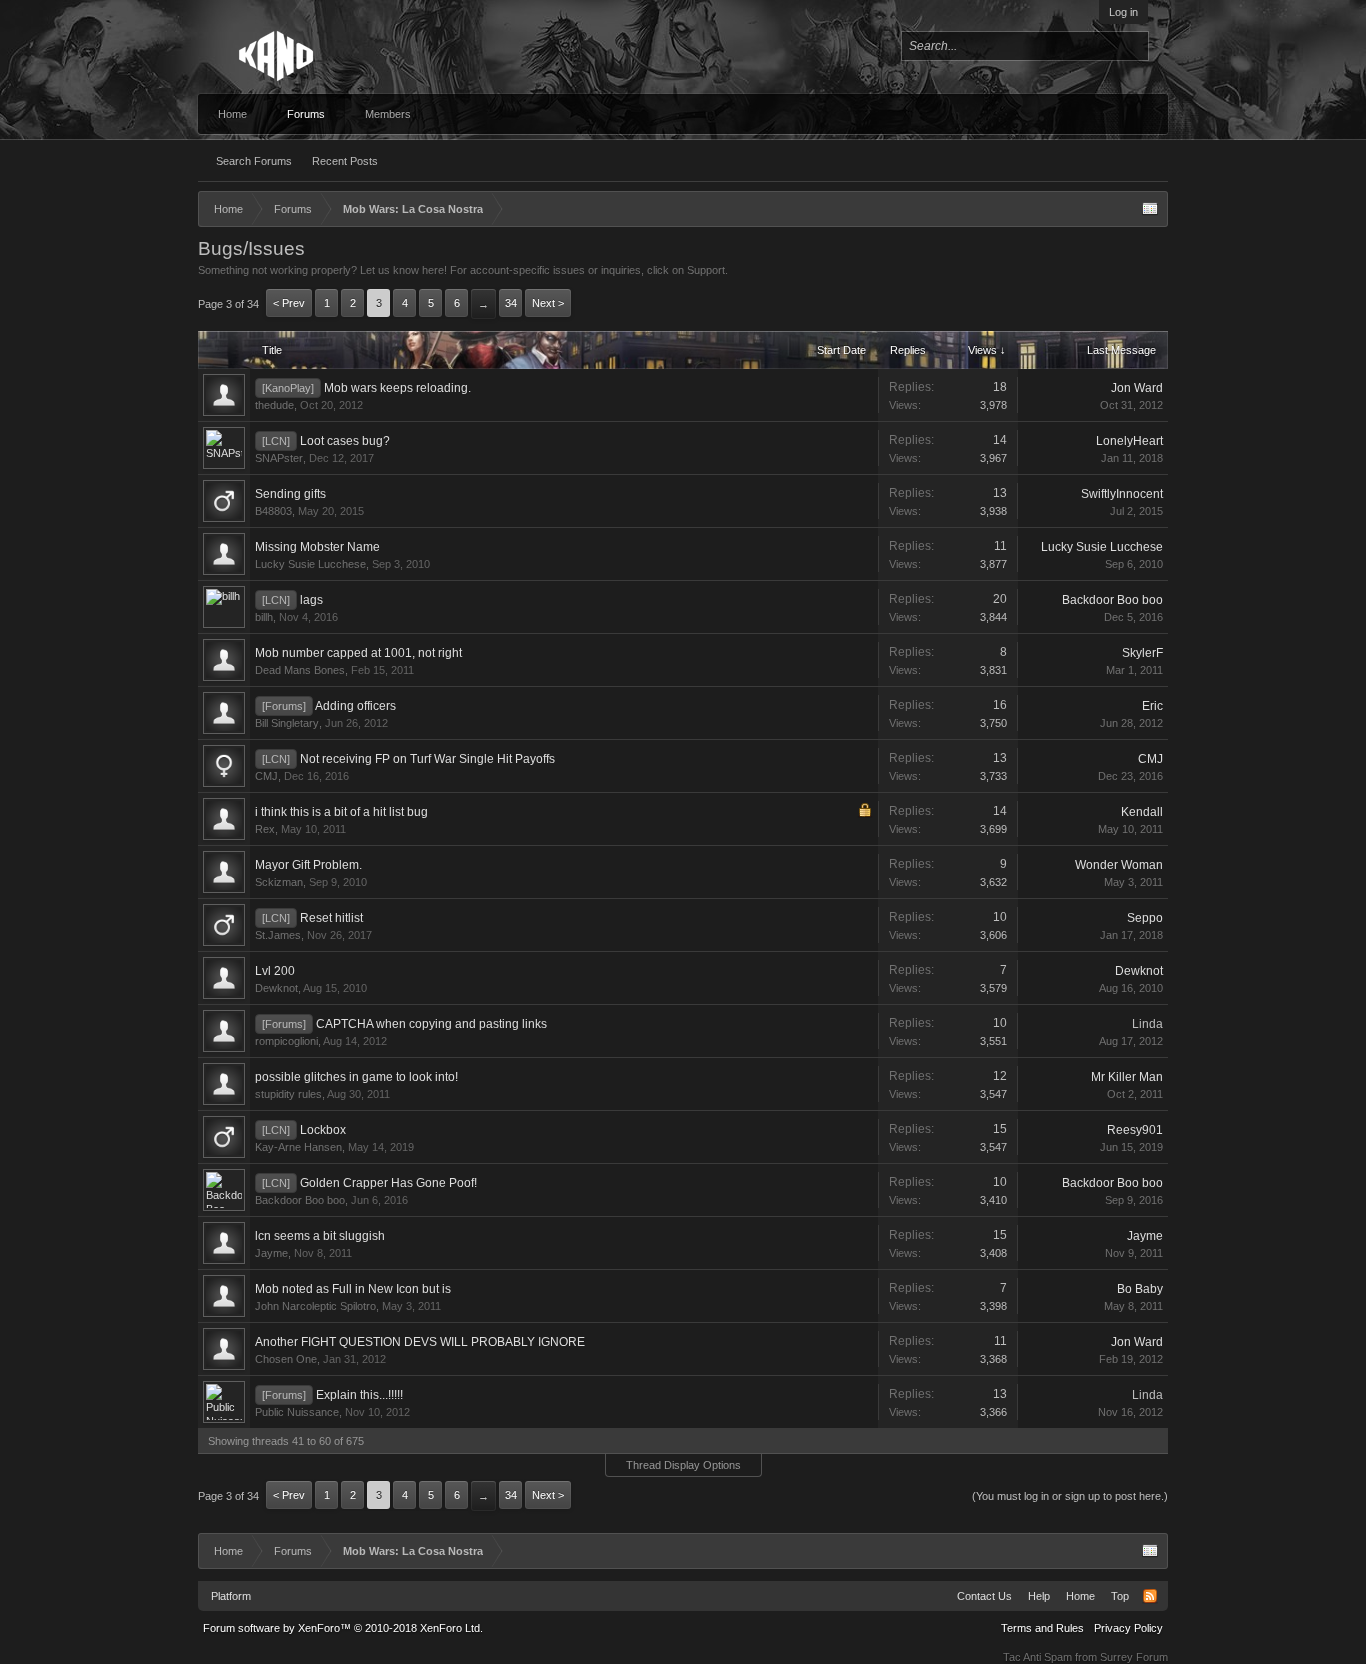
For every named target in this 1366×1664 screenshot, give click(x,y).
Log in (1123, 12)
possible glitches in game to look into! (356, 1077)
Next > (548, 303)
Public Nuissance (297, 1412)
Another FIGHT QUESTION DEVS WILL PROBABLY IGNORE (420, 1342)
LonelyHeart (1129, 441)
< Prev (289, 303)
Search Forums (254, 161)
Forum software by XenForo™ (343, 1628)
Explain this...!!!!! (359, 1395)
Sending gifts (290, 494)
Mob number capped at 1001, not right (358, 653)
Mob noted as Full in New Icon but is (353, 1289)
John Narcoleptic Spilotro (315, 1306)
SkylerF (1142, 653)
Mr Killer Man (1127, 1077)
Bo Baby (1140, 1289)
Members (388, 114)
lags (311, 600)
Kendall (1142, 812)
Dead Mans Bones (300, 670)
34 (511, 303)
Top (1120, 1596)
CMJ (266, 776)
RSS (1150, 1596)
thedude (274, 405)
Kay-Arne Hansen (298, 1147)
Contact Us (984, 1596)
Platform (231, 1596)
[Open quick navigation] (1150, 209)
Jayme (271, 1253)
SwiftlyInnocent (1122, 494)
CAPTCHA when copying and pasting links (431, 1024)
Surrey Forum (1134, 1657)
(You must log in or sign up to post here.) (1070, 1496)
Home (232, 114)
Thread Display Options (683, 1465)
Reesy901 (1135, 1130)
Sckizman (279, 882)
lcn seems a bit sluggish (320, 1236)
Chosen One (286, 1359)
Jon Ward (1137, 388)
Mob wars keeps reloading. (397, 388)
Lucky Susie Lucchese (310, 564)
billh (264, 617)
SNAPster (279, 458)
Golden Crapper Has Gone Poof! (388, 1183)
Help (1039, 1596)
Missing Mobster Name (317, 547)
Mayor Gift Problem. (308, 865)
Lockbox (323, 1130)
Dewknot (276, 988)
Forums (306, 114)
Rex (265, 829)
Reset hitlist (331, 918)
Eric (1152, 706)
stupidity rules (288, 1094)
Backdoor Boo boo (1112, 600)
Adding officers (355, 706)
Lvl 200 (275, 971)
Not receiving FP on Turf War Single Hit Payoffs (427, 759)
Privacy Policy (1128, 1628)
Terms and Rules (1042, 1628)
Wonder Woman (1119, 865)
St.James (278, 935)
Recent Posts (345, 161)
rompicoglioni (286, 1041)
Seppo (1145, 918)
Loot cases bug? (345, 441)
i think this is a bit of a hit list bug (341, 812)
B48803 (273, 511)
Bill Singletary (287, 723)
